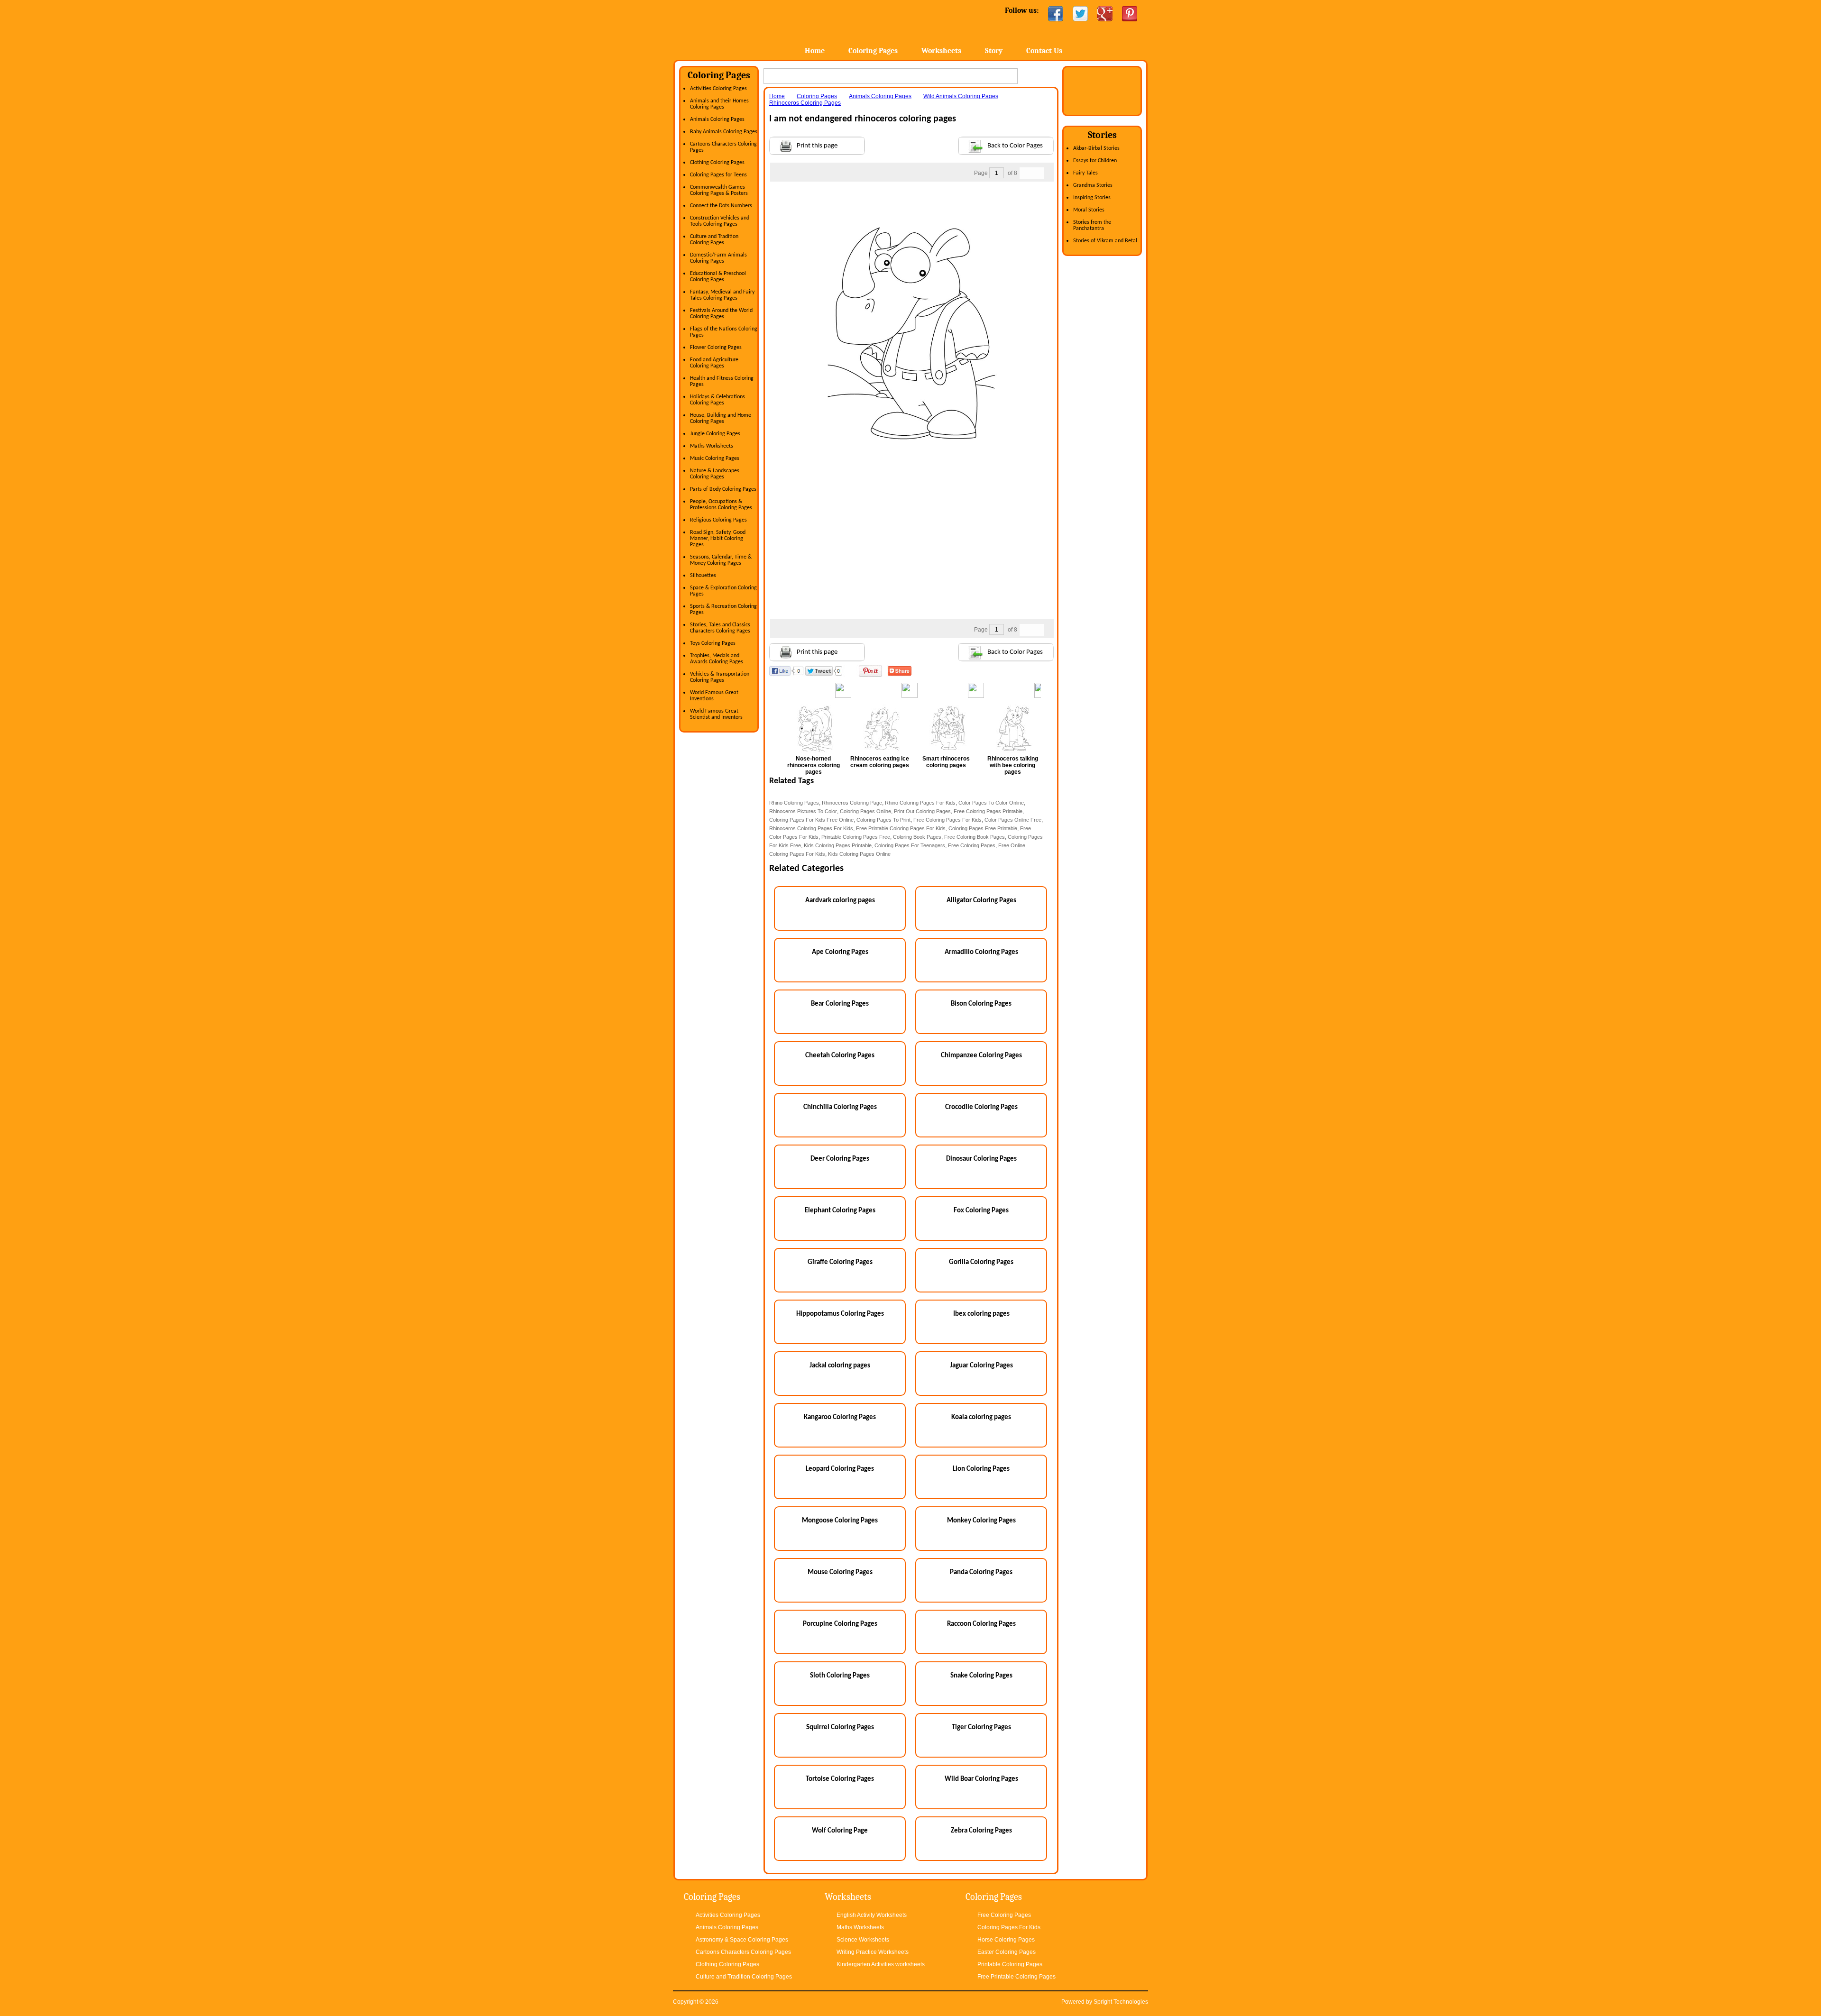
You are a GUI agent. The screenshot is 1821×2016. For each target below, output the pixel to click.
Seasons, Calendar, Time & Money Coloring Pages (721, 560)
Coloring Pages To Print (883, 820)
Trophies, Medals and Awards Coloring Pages (717, 659)
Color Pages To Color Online (991, 803)
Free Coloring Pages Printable (988, 811)
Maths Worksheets (712, 446)
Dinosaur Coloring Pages (981, 1159)
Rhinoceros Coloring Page (852, 803)
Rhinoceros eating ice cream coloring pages (880, 762)
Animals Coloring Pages (717, 119)
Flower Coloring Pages (716, 348)
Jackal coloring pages (840, 1366)
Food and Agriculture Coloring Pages (714, 363)
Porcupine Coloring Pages (840, 1624)
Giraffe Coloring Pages (840, 1262)
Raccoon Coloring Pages (981, 1624)
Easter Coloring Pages (1007, 1952)
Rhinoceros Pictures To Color (803, 811)
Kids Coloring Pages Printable (838, 845)
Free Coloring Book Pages (975, 837)
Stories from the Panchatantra (1092, 225)
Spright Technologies (1121, 2002)
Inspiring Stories (1092, 198)
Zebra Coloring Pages (981, 1831)
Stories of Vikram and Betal (1105, 241)
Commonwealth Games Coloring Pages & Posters (719, 190)
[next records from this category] (1038, 173)
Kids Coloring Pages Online (859, 854)
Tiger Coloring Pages (981, 1727)
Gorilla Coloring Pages (981, 1262)
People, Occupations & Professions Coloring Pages (721, 505)
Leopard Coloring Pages (840, 1469)
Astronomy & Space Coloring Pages (742, 1940)
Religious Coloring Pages (718, 520)
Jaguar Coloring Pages (981, 1366)
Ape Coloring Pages (840, 952)
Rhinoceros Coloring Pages (805, 103)
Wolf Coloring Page (840, 1831)
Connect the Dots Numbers (721, 206)
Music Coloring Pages (715, 458)
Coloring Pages (873, 51)
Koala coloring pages (981, 1417)
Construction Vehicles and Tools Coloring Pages (720, 221)
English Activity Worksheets (872, 1915)
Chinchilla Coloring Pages (840, 1107)
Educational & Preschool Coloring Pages (718, 277)
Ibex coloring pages (981, 1314)
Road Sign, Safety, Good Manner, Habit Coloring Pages (718, 539)
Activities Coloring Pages (718, 89)
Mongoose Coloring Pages (840, 1521)
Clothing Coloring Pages (717, 163)
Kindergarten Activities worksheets (881, 1964)
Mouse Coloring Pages (840, 1572)
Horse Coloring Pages (1006, 1940)
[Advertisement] (911, 201)
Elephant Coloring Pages (840, 1211)
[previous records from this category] (1026, 173)
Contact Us (1044, 51)
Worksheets (941, 51)
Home (748, 28)
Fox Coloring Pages (981, 1211)
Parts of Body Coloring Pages (723, 489)
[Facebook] (1056, 14)
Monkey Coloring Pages (981, 1521)
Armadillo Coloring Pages (981, 952)
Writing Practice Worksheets (873, 1952)
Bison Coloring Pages (981, 1004)
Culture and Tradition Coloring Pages (714, 240)
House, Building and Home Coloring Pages (721, 418)
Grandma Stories (1093, 185)
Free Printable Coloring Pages (1016, 1977)
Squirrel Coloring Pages (840, 1727)
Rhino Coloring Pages (794, 803)
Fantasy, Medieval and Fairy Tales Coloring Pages (722, 295)
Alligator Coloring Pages (981, 901)
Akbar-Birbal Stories (1096, 148)
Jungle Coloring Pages (715, 434)
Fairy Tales (1085, 173)
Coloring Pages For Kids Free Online (811, 820)
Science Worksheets (863, 1940)
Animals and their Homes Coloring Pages (719, 104)
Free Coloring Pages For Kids (947, 820)
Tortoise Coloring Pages (840, 1779)
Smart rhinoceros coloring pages (946, 762)
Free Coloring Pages (972, 845)
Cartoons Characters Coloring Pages (743, 1952)
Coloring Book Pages (917, 837)
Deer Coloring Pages (840, 1159)
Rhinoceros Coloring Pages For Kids (811, 828)
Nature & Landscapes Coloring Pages (715, 474)
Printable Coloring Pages (1010, 1964)
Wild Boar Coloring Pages (981, 1779)
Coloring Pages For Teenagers (910, 845)
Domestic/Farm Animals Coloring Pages (718, 258)
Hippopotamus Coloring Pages (840, 1314)
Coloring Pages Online (865, 811)
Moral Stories (1089, 210)
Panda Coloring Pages (981, 1572)
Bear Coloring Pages (840, 1004)
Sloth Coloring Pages (840, 1676)
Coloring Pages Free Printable (983, 828)
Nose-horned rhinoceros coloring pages (814, 765)
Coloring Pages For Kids (1009, 1927)
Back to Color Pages (1015, 146)
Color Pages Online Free (1013, 820)
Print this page (817, 146)
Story (994, 51)
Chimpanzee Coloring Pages (981, 1056)
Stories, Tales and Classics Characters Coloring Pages (720, 628)
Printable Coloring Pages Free (856, 837)
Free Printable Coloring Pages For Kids (901, 828)
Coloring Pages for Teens (718, 175)
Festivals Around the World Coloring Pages (721, 314)
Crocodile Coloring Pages (981, 1107)
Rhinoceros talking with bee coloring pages (1013, 765)
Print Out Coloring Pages (922, 811)
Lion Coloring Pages (981, 1469)
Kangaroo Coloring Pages (840, 1417)
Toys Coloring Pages (713, 643)
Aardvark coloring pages (840, 901)
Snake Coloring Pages (981, 1676)
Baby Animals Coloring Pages (724, 132)
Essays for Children (1095, 161)
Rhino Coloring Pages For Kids (920, 803)
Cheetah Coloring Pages (840, 1056)
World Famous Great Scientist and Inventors (716, 714)
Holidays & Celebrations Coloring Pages (717, 400)
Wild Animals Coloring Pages (961, 96)
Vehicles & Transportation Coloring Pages (720, 677)
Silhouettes (703, 576)
